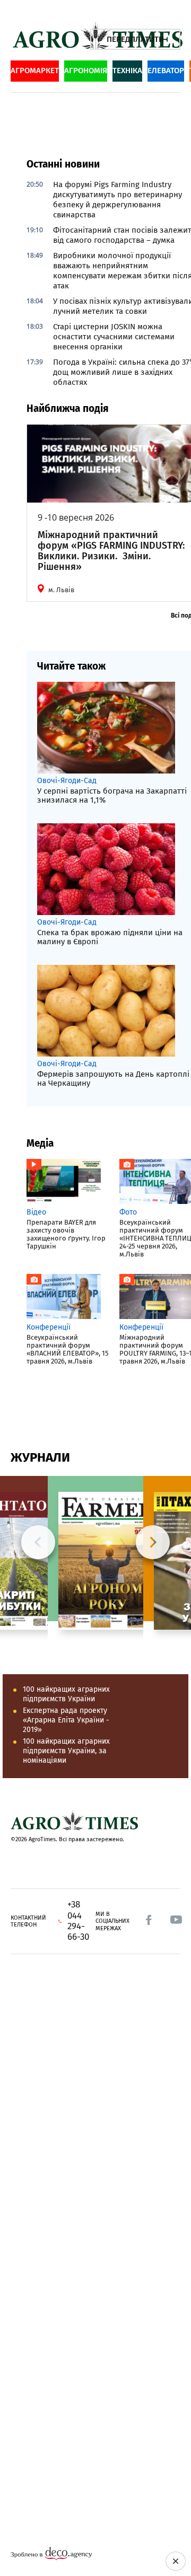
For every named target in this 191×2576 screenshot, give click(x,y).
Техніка (127, 71)
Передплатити (135, 39)
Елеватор (166, 71)
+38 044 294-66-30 (78, 1921)
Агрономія (86, 71)
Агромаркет (35, 71)
